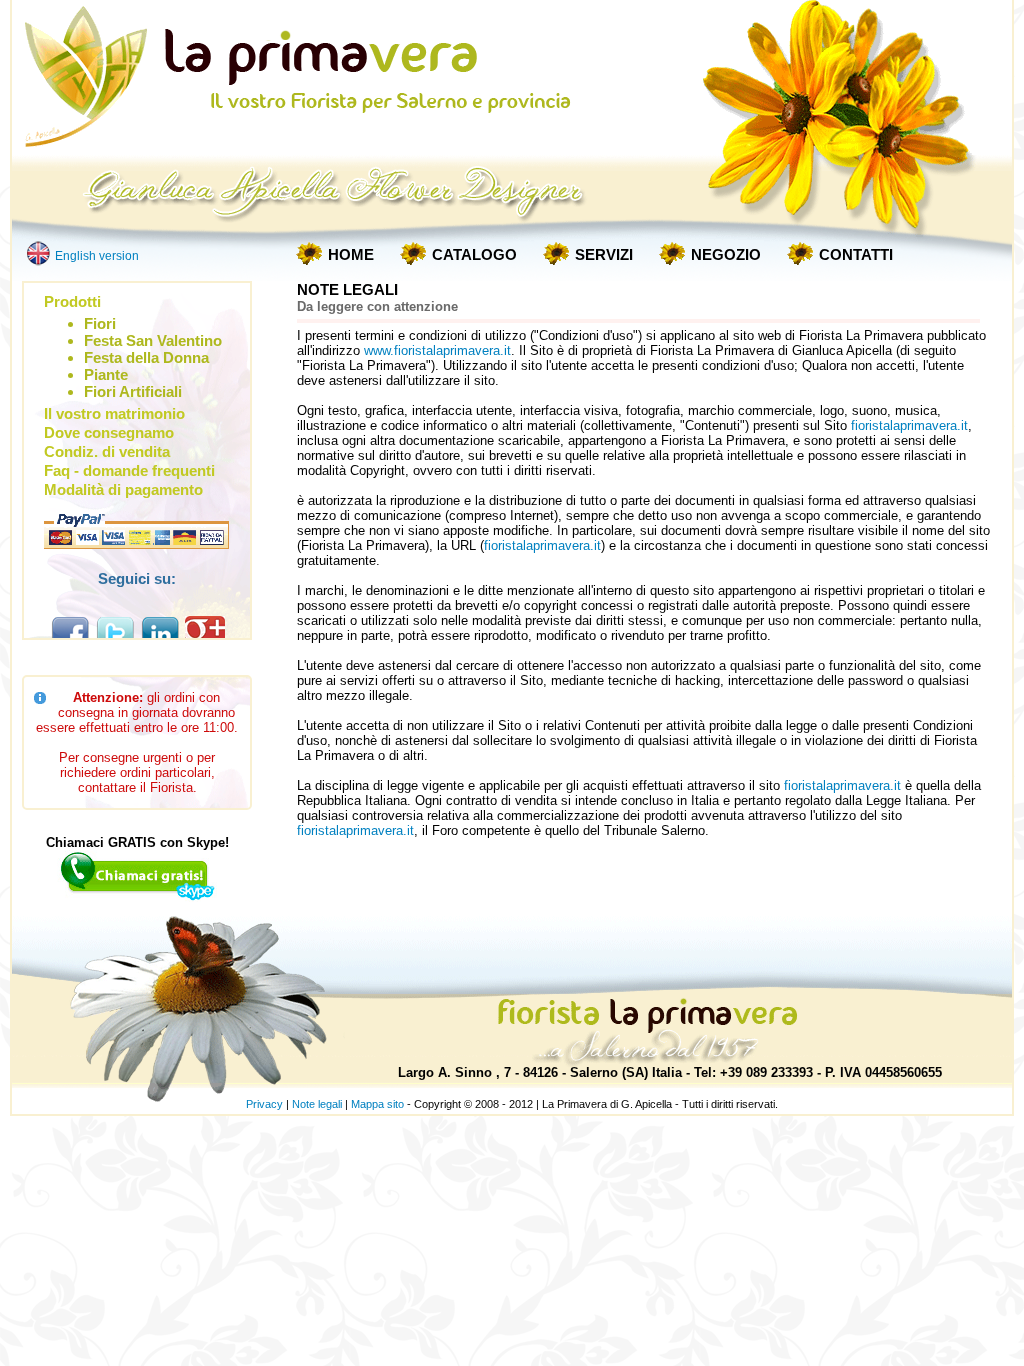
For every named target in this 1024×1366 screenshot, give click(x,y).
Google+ (205, 634)
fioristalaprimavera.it (909, 425)
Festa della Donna (146, 357)
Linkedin (160, 634)
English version (97, 256)
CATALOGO (474, 254)
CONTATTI (856, 254)
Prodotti (72, 301)
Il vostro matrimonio (114, 413)
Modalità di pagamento (123, 489)
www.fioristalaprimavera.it (437, 350)
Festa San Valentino (153, 340)
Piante (106, 374)
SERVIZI (604, 254)
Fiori (100, 323)
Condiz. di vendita (107, 451)
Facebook (70, 634)
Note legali (317, 1104)
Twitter (115, 634)
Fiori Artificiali (133, 391)
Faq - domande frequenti (129, 470)
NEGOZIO (726, 254)
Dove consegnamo (109, 432)
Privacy (264, 1104)
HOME (351, 254)
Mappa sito (377, 1104)
